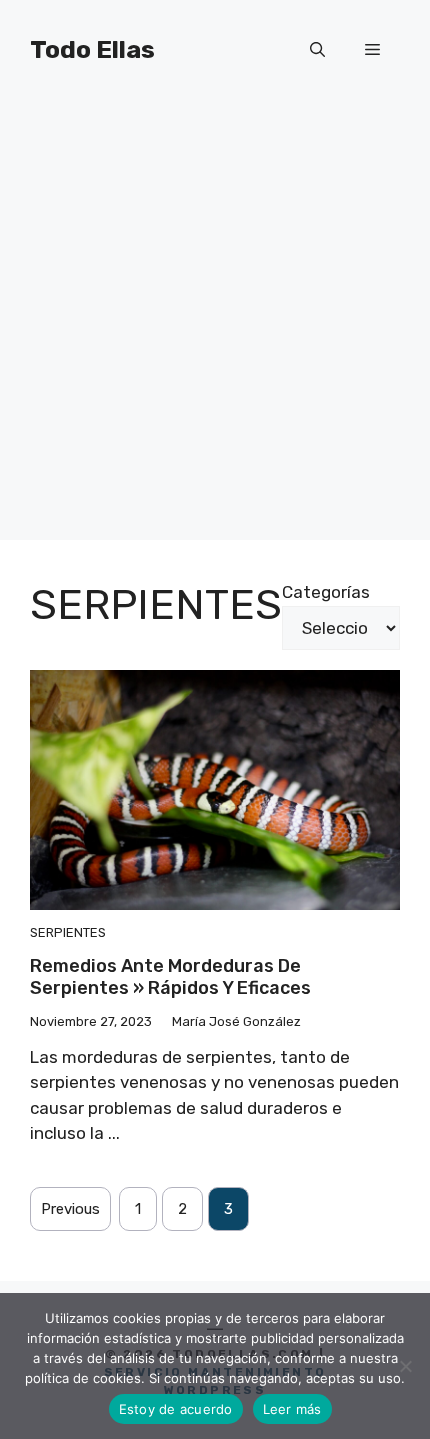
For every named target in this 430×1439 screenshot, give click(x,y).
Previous (70, 1209)
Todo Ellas (92, 49)
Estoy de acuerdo (176, 1409)
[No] (405, 1366)
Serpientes (68, 932)
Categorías (326, 592)
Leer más (292, 1409)
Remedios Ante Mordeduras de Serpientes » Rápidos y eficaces (170, 977)
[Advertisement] (215, 325)
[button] (317, 50)
